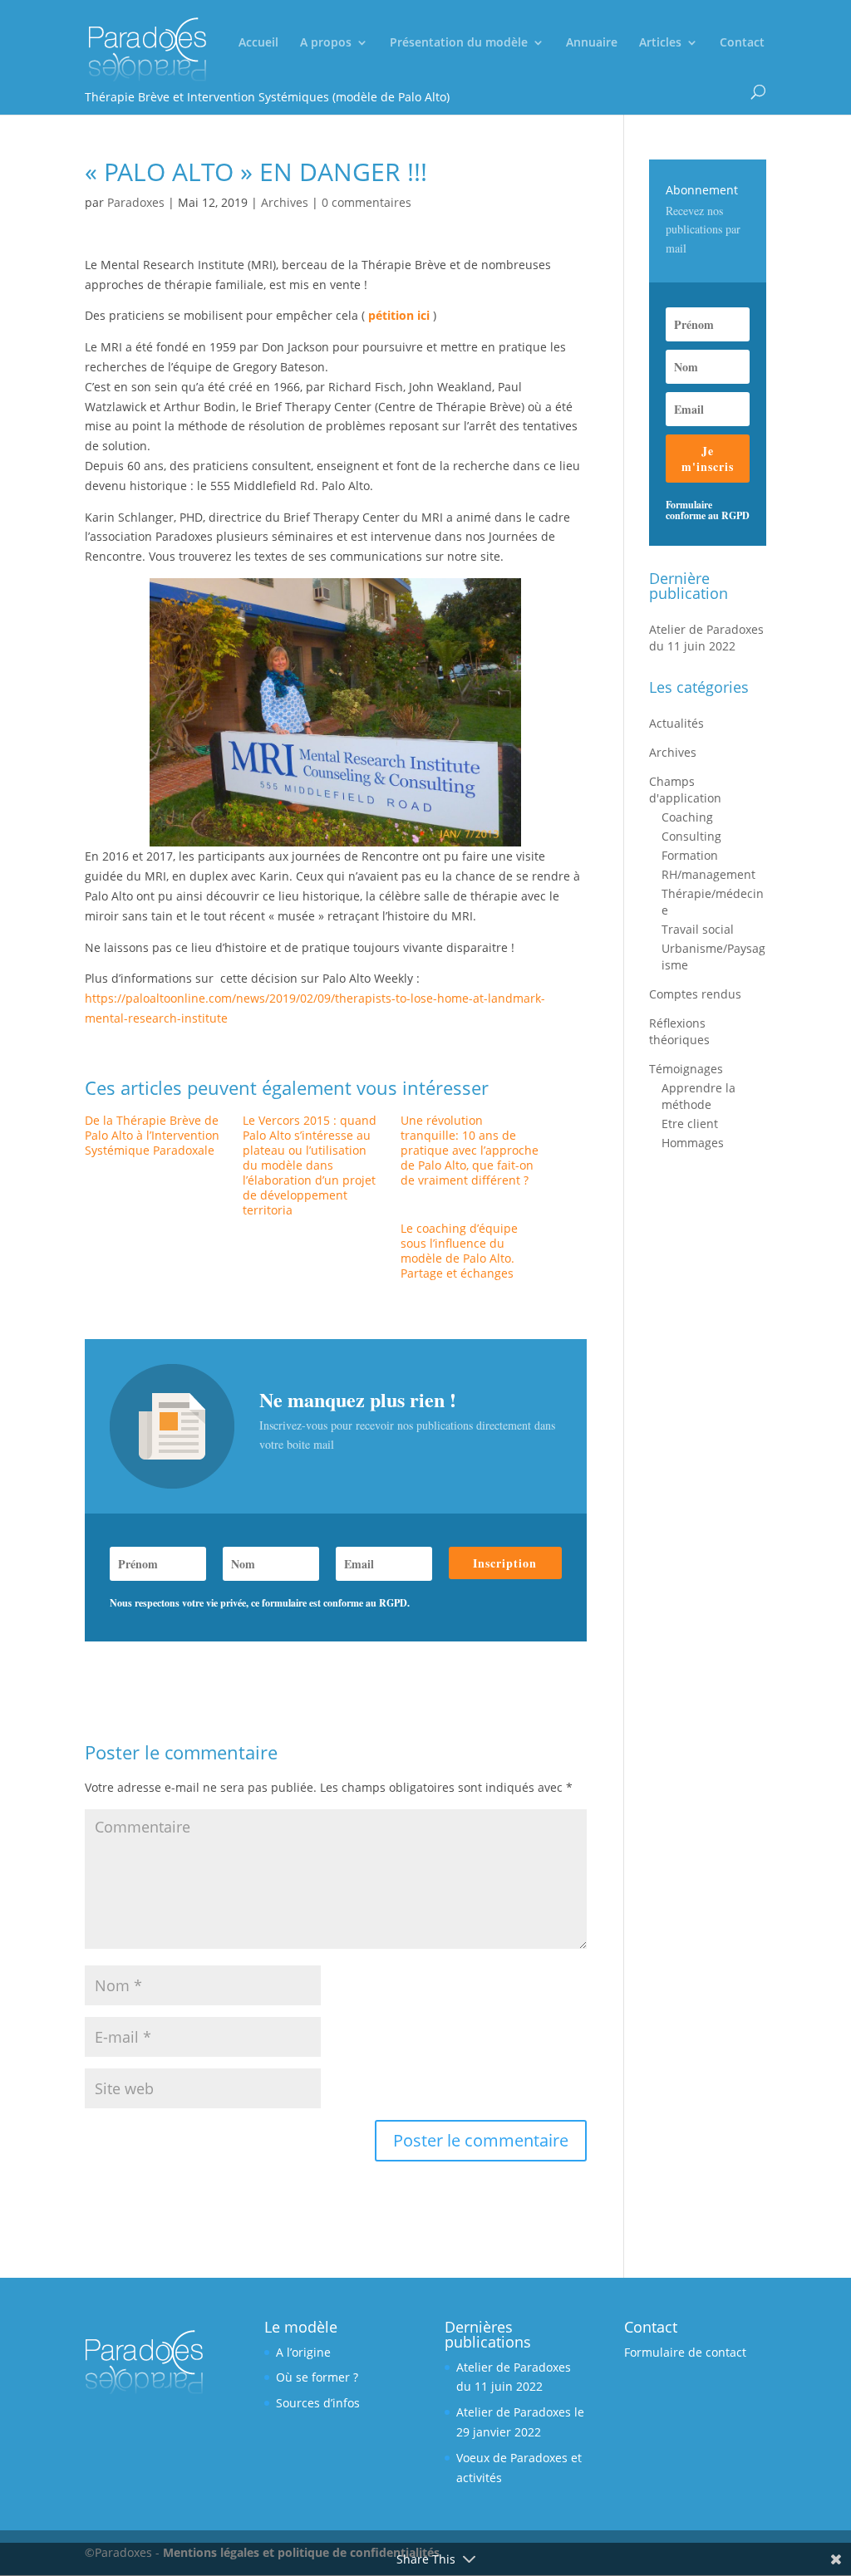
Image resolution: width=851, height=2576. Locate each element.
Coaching (687, 817)
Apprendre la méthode (699, 1096)
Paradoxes (136, 202)
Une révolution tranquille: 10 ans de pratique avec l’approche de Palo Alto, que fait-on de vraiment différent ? (470, 1150)
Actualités (676, 723)
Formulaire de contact (685, 2352)
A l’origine (303, 2352)
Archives (285, 202)
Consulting (691, 836)
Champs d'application (685, 790)
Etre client (690, 1124)
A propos (326, 43)
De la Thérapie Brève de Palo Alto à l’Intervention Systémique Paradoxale (152, 1135)
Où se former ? (317, 2377)
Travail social (698, 929)
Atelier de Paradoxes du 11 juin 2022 (706, 638)
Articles (660, 43)
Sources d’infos (318, 2403)
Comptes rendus (695, 994)
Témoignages (686, 1069)
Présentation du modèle (459, 43)
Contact (742, 43)
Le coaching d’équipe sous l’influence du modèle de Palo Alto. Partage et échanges (459, 1251)
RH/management (708, 874)
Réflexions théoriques (679, 1031)
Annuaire (592, 43)
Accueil (258, 43)
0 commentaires (366, 202)
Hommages (693, 1143)
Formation (690, 855)
